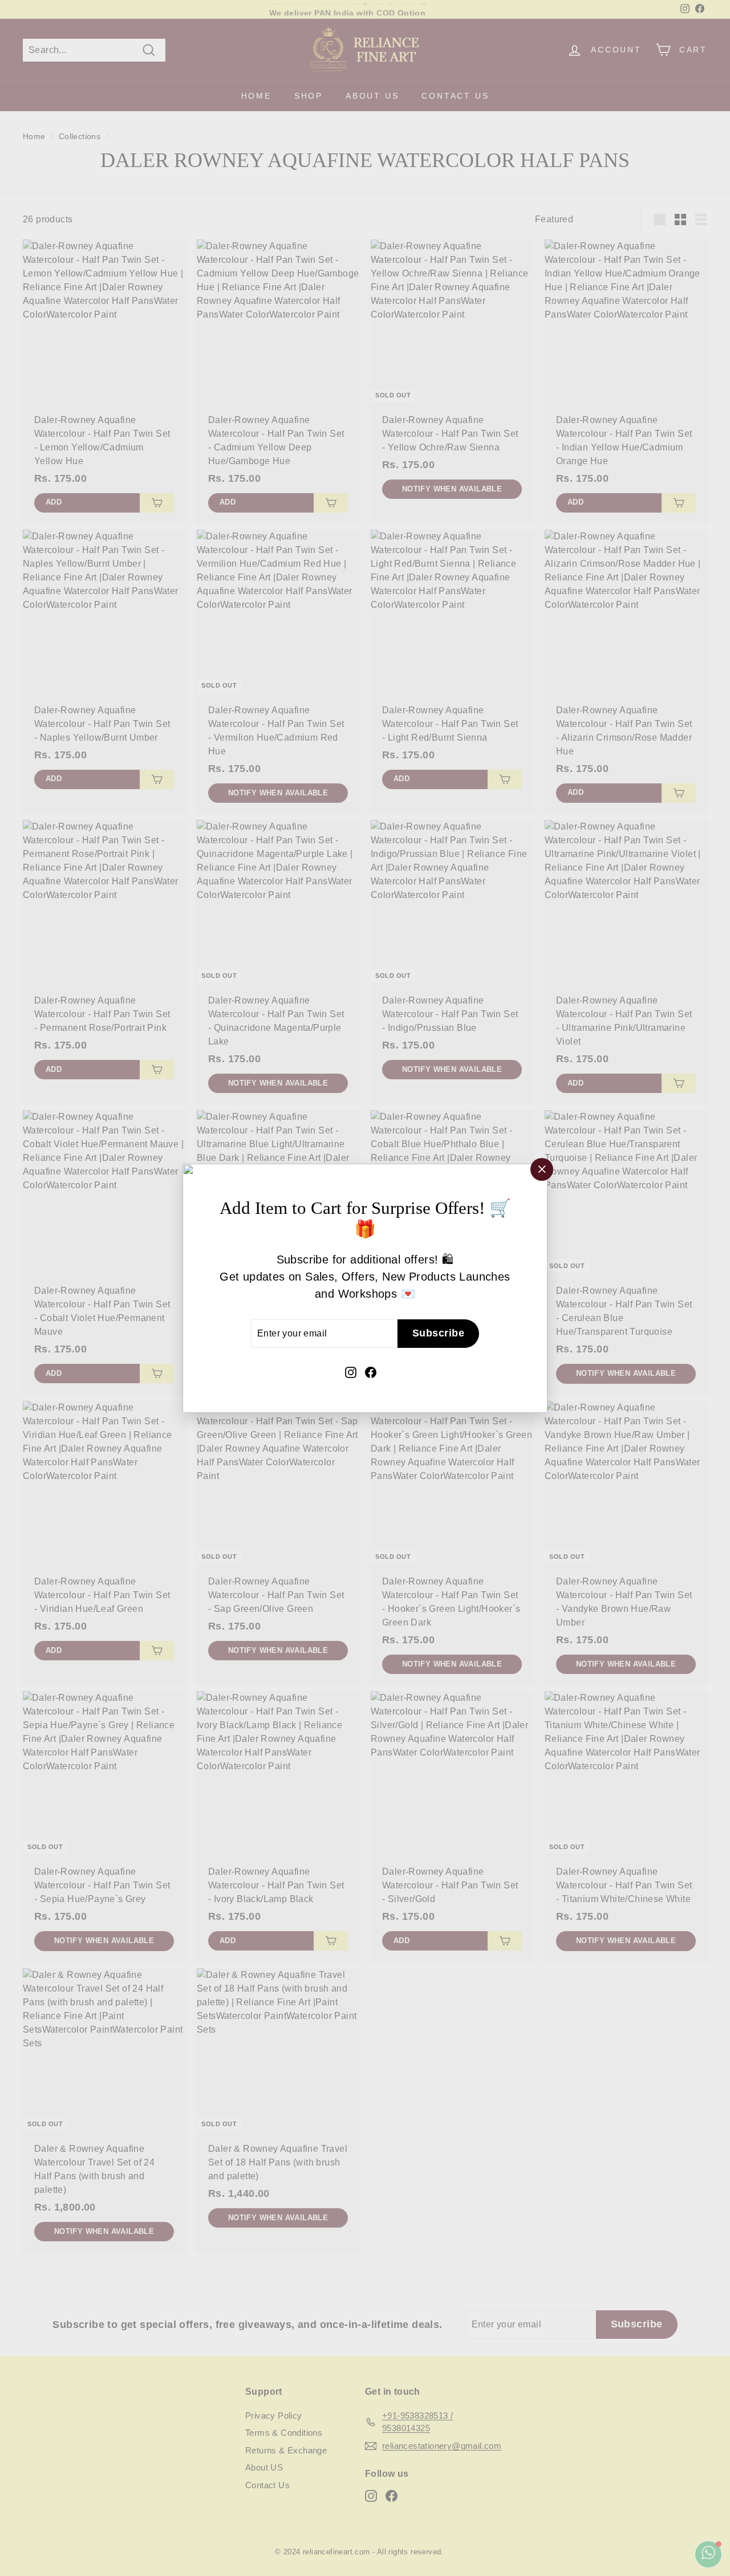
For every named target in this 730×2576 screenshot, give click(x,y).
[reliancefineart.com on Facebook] (371, 1371)
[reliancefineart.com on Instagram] (351, 1371)
